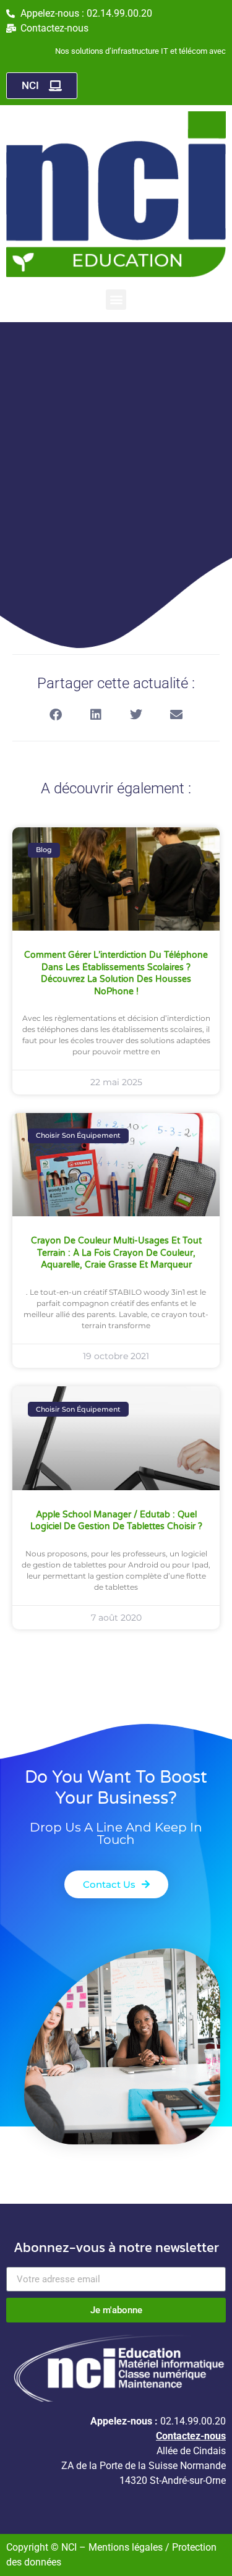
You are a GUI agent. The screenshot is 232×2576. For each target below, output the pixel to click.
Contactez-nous (191, 2436)
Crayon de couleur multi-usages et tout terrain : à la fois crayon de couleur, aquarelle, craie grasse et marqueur (116, 1253)
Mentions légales (127, 2547)
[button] (116, 300)
